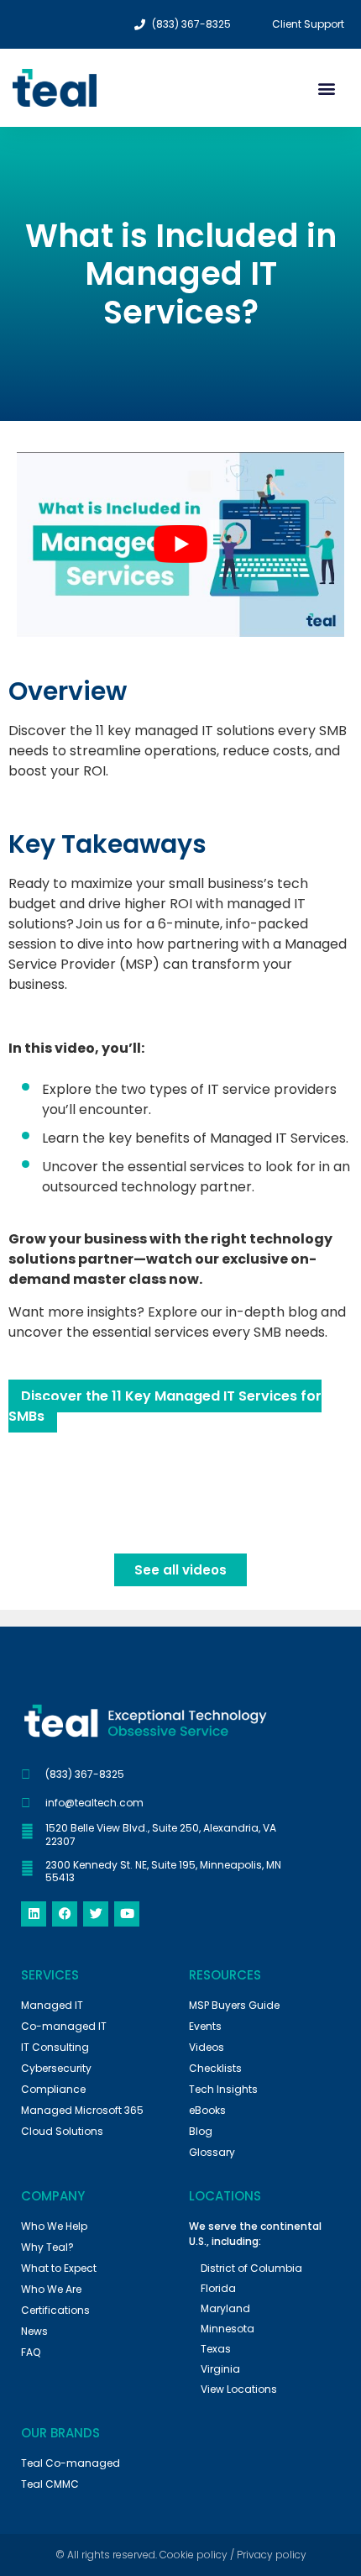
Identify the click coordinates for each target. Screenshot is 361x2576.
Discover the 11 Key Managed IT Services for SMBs (165, 1406)
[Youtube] (127, 1914)
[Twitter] (96, 1914)
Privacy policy (272, 2555)
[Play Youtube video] (180, 544)
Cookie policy (194, 2555)
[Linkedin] (34, 1914)
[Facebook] (65, 1914)
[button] (326, 88)
